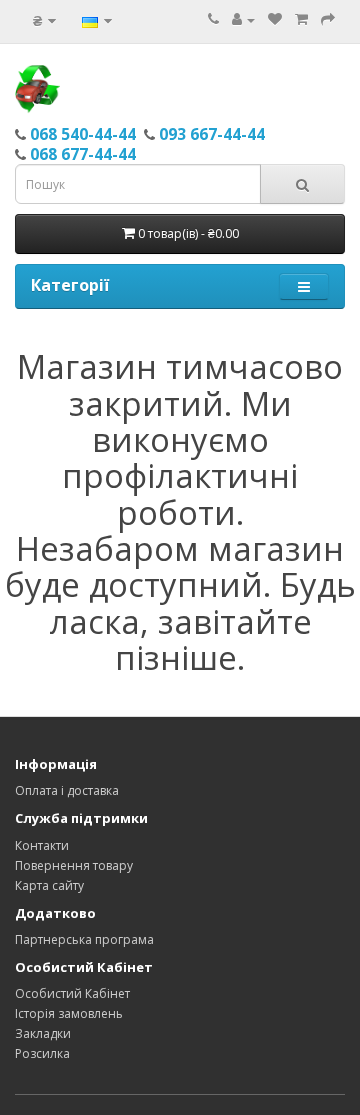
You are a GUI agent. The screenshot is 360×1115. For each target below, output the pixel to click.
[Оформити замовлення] (328, 19)
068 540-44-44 (83, 134)
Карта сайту (49, 885)
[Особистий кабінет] (243, 19)
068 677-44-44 (83, 154)
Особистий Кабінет (72, 993)
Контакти (42, 845)
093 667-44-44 (212, 134)
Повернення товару (74, 865)
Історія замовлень (69, 1013)
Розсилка (42, 1053)
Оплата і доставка (67, 790)
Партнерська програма (84, 939)
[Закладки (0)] (275, 19)
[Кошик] (301, 19)
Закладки (43, 1033)
